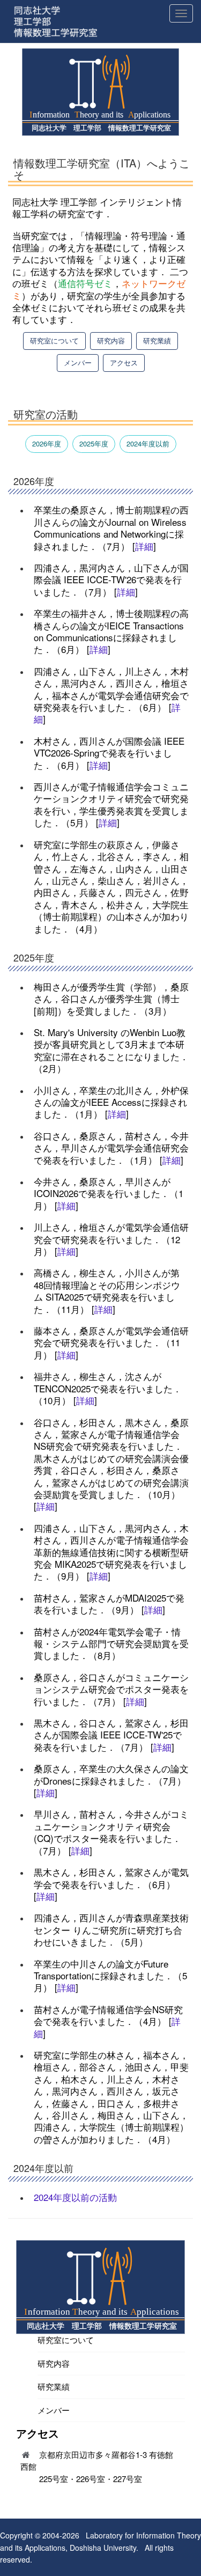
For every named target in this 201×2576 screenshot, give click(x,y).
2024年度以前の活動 (75, 2197)
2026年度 (47, 443)
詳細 (144, 546)
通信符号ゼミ (85, 283)
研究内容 (111, 340)
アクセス (124, 362)
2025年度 (94, 443)
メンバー (78, 362)
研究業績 (157, 340)
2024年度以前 (148, 443)
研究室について (54, 340)
